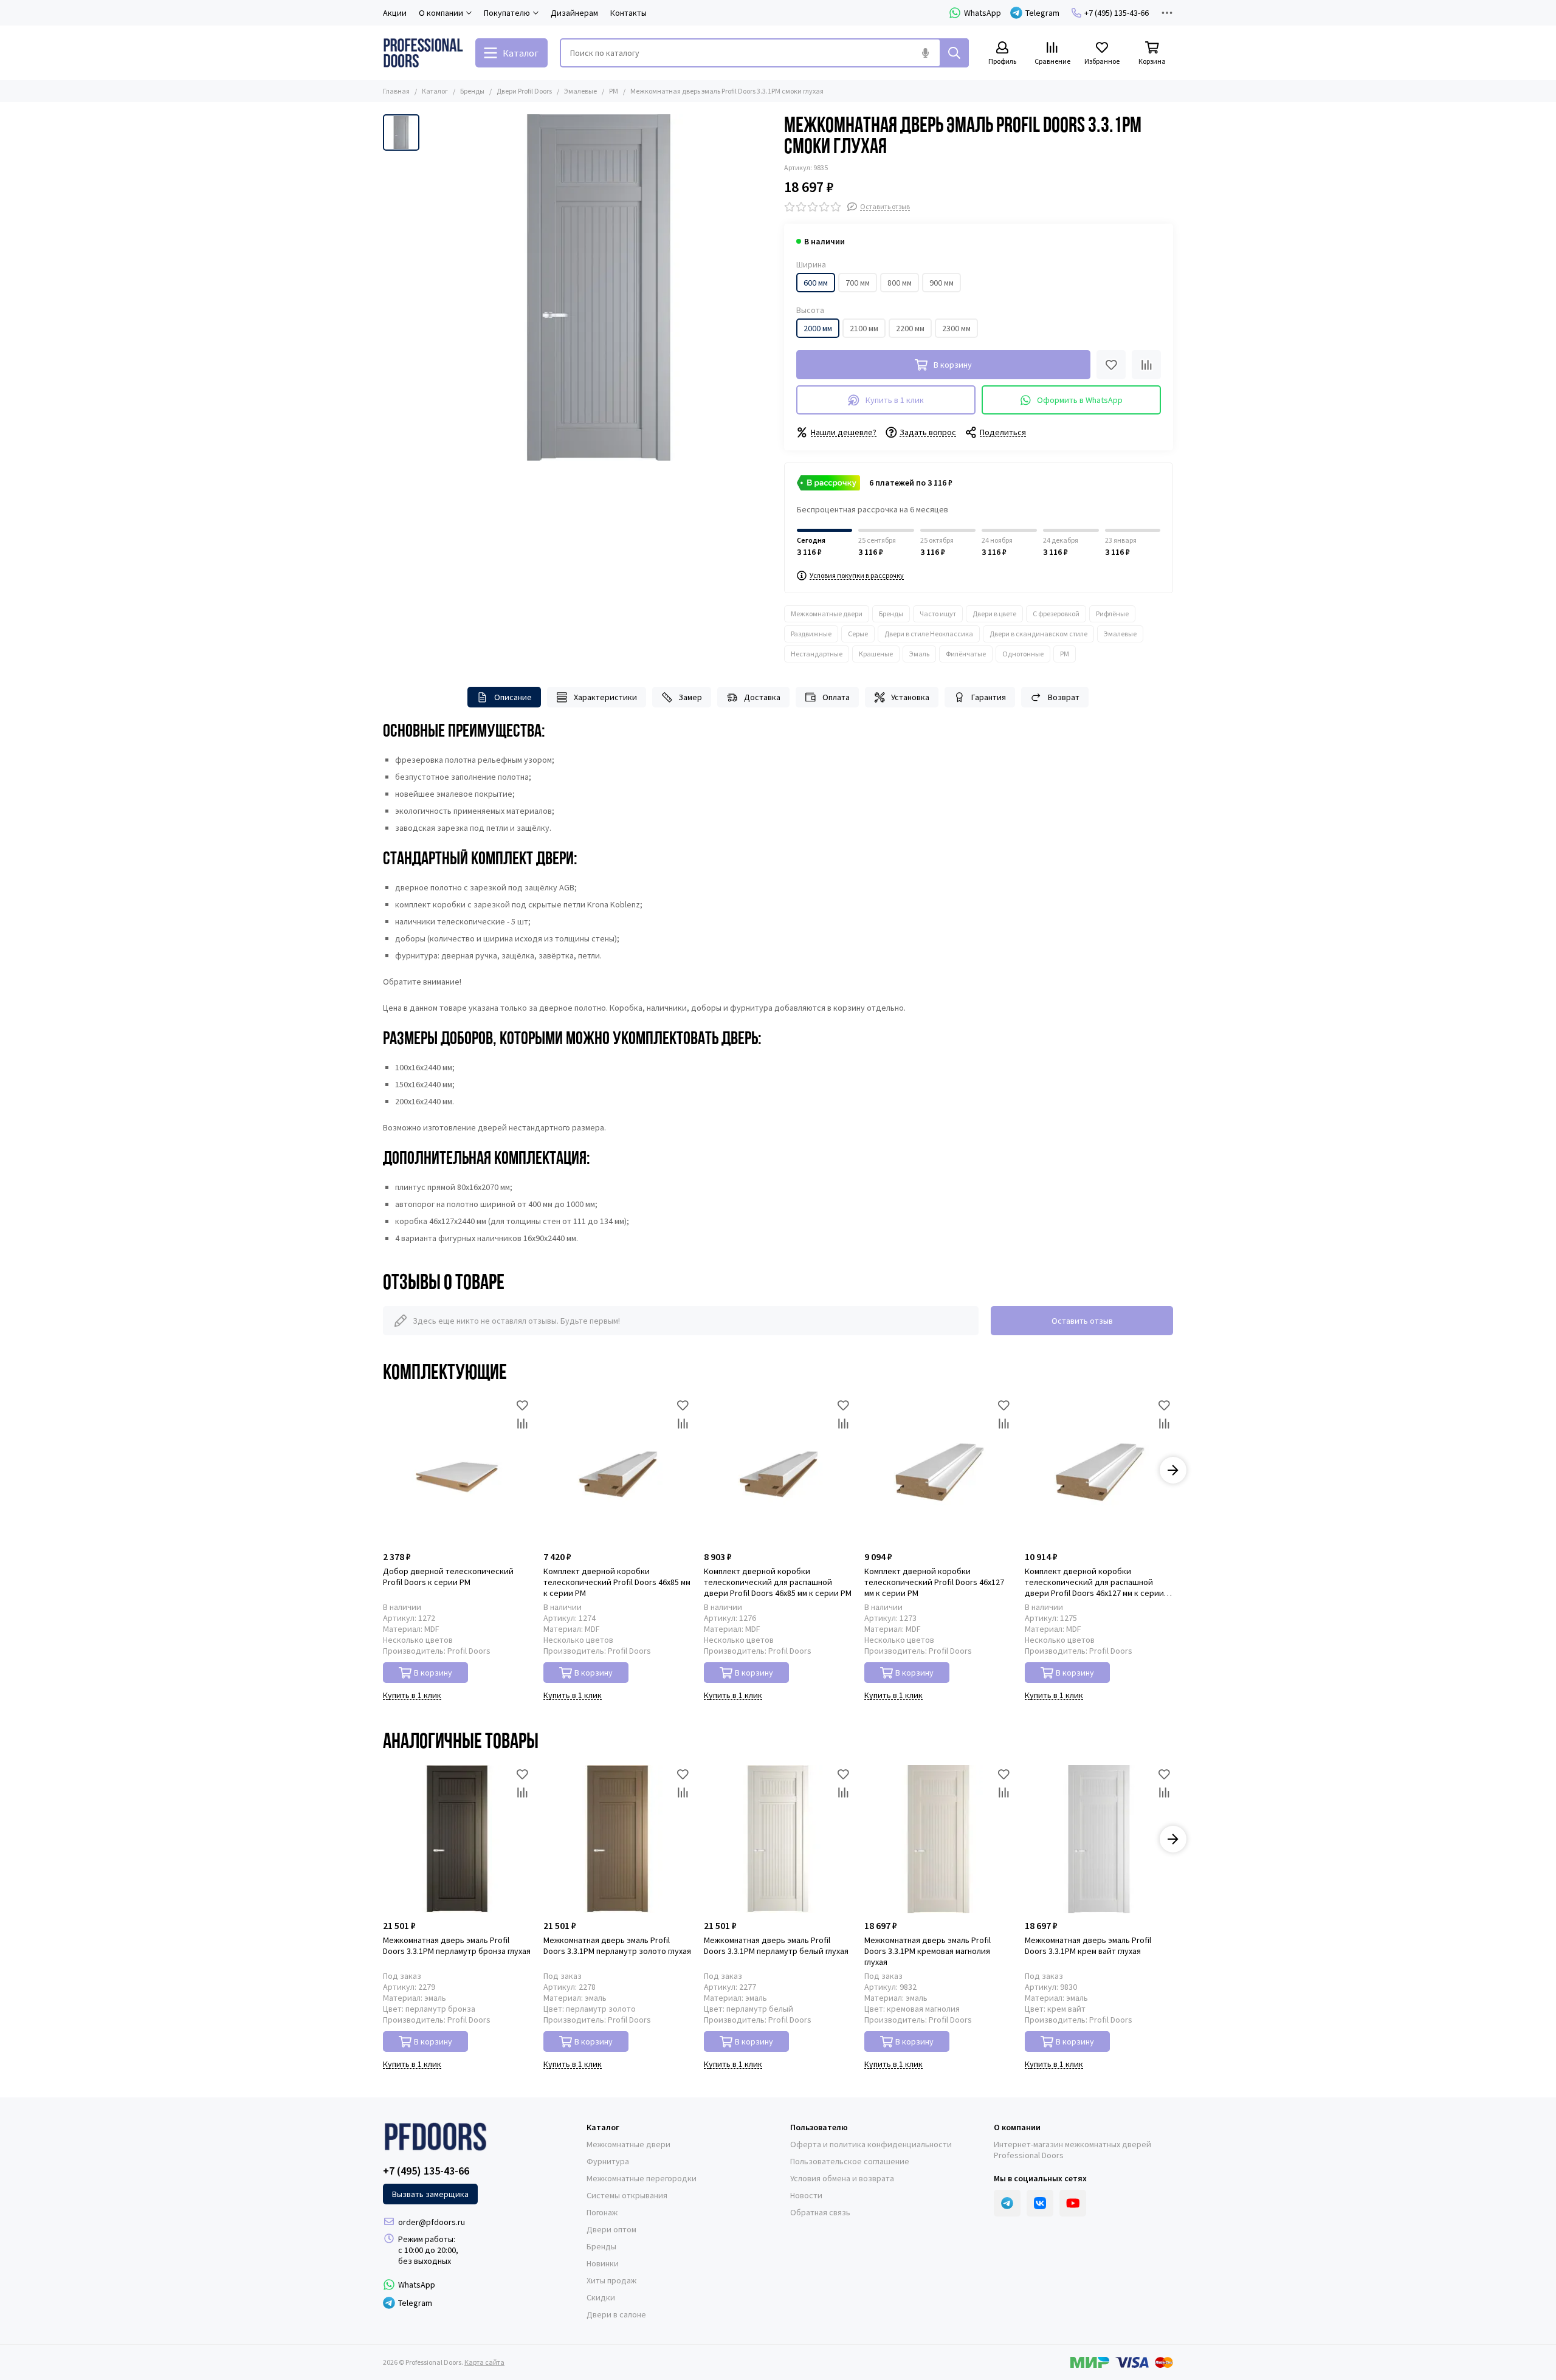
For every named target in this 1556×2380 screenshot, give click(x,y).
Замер (690, 697)
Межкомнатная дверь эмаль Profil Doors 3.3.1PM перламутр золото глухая (617, 1945)
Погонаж (602, 2212)
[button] (383, 1470)
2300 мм (956, 328)
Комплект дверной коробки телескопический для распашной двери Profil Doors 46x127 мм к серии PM (1094, 1582)
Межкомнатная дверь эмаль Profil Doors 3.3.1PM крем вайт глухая (1088, 1945)
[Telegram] (1007, 2203)
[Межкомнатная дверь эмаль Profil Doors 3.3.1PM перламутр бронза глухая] (457, 1839)
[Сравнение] (1146, 365)
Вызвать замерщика (430, 2194)
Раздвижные (811, 634)
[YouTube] (1073, 2203)
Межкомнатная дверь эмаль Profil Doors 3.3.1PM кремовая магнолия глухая (928, 1951)
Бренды (472, 91)
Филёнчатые (966, 654)
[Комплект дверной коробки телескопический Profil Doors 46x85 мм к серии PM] (618, 1470)
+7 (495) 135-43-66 (1117, 13)
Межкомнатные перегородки (642, 2178)
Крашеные (876, 654)
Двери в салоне (616, 2314)
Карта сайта (484, 2362)
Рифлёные (1112, 614)
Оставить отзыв (1082, 1321)
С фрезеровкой (1056, 614)
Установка (910, 697)
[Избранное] (1111, 365)
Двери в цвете (994, 614)
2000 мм (818, 328)
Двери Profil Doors (524, 91)
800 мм (900, 283)
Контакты (628, 13)
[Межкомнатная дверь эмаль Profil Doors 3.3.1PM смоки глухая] (599, 287)
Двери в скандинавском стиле (1038, 634)
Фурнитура (608, 2161)
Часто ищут (938, 614)
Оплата (836, 697)
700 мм (858, 283)
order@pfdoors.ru (432, 2222)
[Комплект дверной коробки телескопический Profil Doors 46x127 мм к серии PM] (938, 1470)
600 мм (816, 283)
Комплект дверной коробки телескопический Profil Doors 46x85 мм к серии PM (617, 1582)
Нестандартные (817, 654)
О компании (1017, 2127)
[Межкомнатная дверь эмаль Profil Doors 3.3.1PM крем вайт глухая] (1099, 1839)
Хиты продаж (611, 2280)
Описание (513, 697)
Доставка (762, 697)
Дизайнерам (574, 13)
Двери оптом (611, 2229)
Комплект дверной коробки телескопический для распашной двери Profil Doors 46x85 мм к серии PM (778, 1582)
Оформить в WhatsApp (1080, 400)
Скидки (601, 2297)
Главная (396, 91)
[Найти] (954, 53)
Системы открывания (627, 2195)
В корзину (433, 1673)
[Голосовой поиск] (925, 53)
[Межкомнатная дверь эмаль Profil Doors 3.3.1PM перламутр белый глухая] (778, 1839)
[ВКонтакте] (1040, 2203)
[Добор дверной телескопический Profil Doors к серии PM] (457, 1470)
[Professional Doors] (423, 53)
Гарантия (989, 697)
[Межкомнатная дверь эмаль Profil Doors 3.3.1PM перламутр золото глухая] (618, 1839)
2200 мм (910, 328)
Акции (395, 13)
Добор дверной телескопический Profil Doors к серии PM (448, 1577)
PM (614, 91)
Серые (858, 634)
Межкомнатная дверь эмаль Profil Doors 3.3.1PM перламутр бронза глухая (457, 1945)
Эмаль (919, 654)
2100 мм (864, 328)
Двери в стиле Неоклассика (929, 634)
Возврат (1064, 697)
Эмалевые (580, 91)
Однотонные (1023, 654)
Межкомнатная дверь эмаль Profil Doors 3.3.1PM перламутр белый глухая (776, 1945)
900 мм (942, 283)
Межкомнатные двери (827, 614)
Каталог (435, 91)
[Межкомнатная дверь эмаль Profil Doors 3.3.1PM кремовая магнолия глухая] (938, 1839)
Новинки (603, 2263)
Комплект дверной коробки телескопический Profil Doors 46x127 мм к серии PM (934, 1582)
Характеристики (605, 697)
